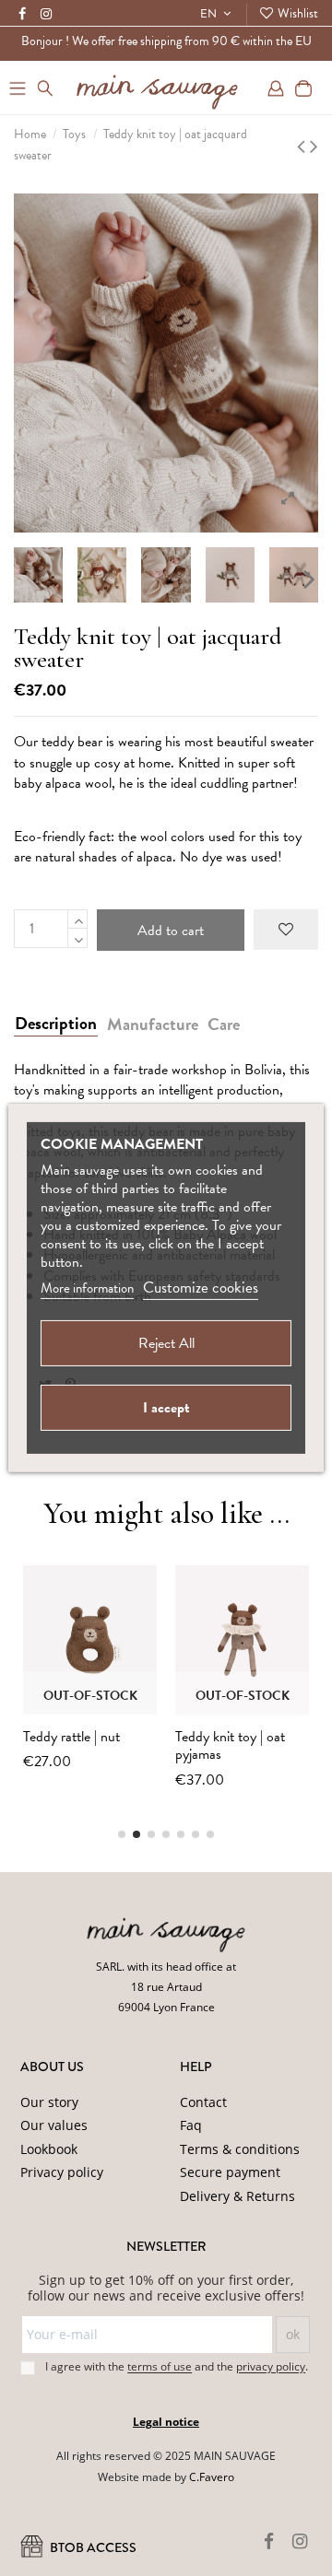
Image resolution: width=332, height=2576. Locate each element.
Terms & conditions (240, 2149)
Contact (203, 2102)
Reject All (166, 1343)
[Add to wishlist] (286, 930)
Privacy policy (62, 2172)
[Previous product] (303, 146)
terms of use (160, 2367)
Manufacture (153, 1025)
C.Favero (212, 2477)
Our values (54, 2125)
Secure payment (230, 2172)
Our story (49, 2102)
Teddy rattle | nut (71, 1737)
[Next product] (314, 146)
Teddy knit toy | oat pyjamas (230, 1745)
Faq (191, 2125)
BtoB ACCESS (92, 2548)
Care (224, 1025)
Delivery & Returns (237, 2196)
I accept (166, 1408)
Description (56, 1024)
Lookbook (49, 2149)
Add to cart (171, 931)
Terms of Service (174, 2521)
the (261, 2367)
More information (87, 1288)
